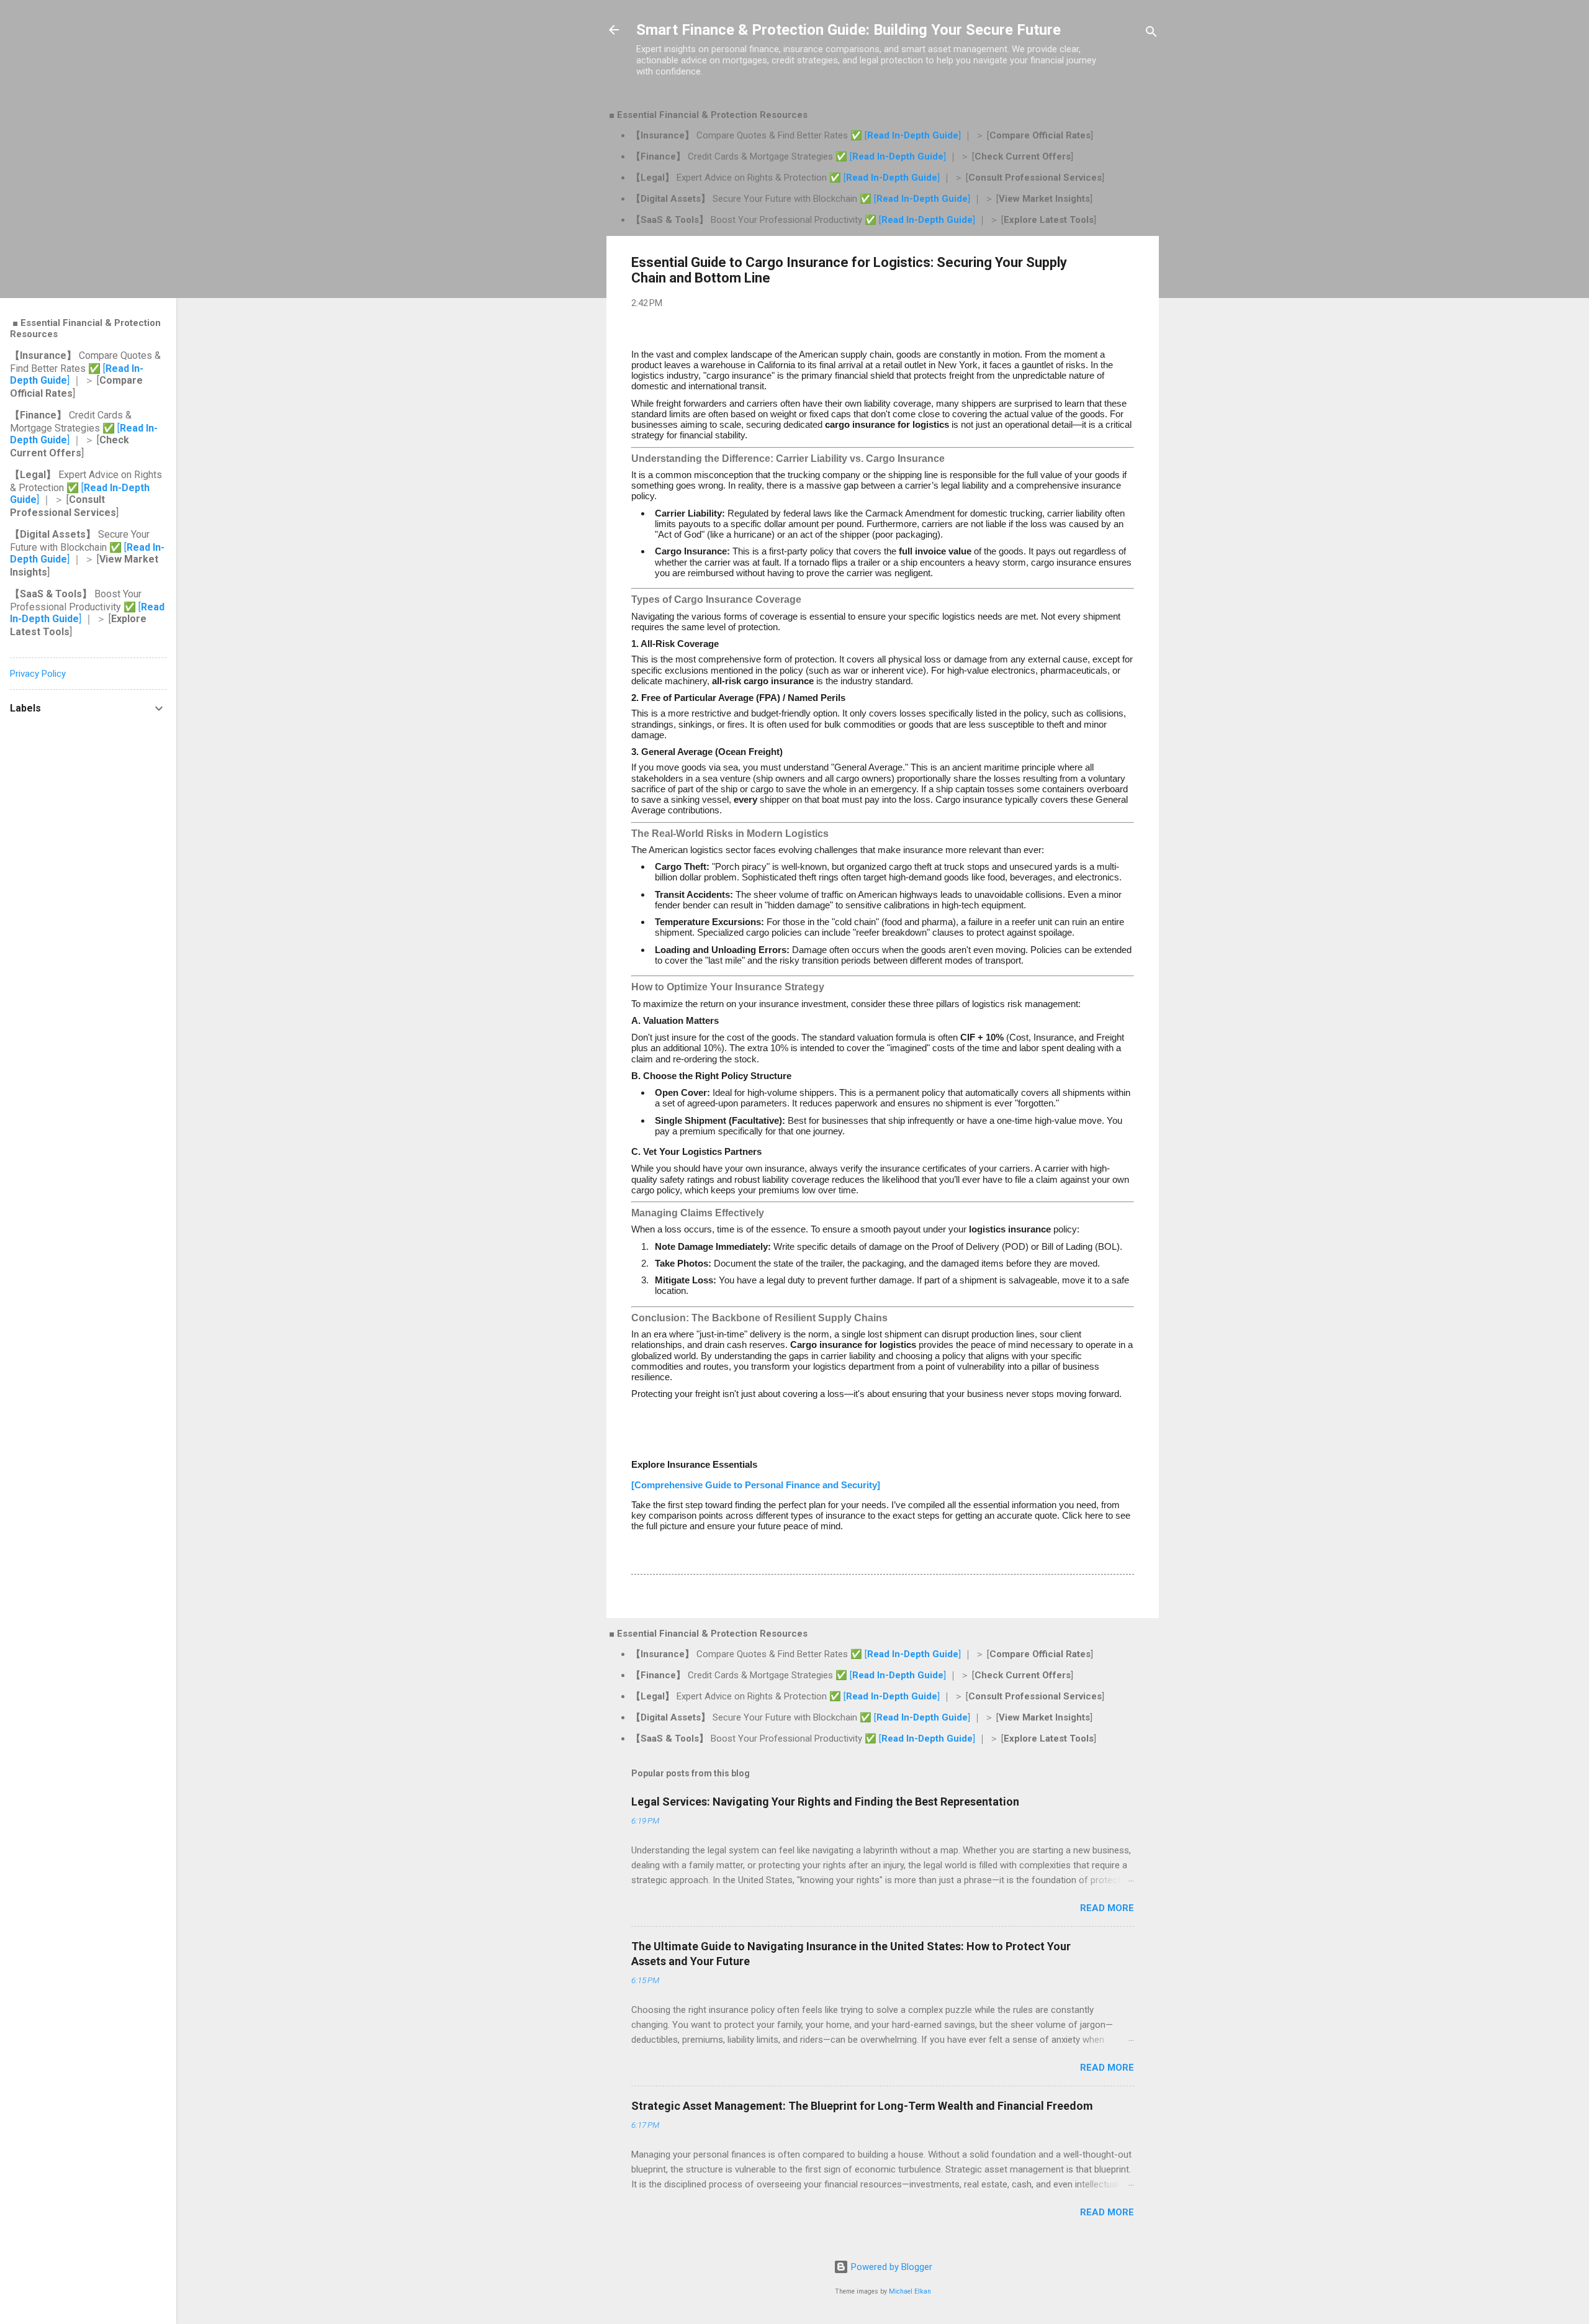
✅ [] (907, 135)
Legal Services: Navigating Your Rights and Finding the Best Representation (825, 1802)
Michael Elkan (910, 2291)
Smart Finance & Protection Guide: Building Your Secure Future (849, 30)
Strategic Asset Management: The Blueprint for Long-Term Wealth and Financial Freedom (862, 2106)
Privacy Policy (38, 674)
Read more (1107, 1908)
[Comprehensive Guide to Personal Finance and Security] (756, 1485)
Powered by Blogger (890, 2267)
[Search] (1151, 34)
